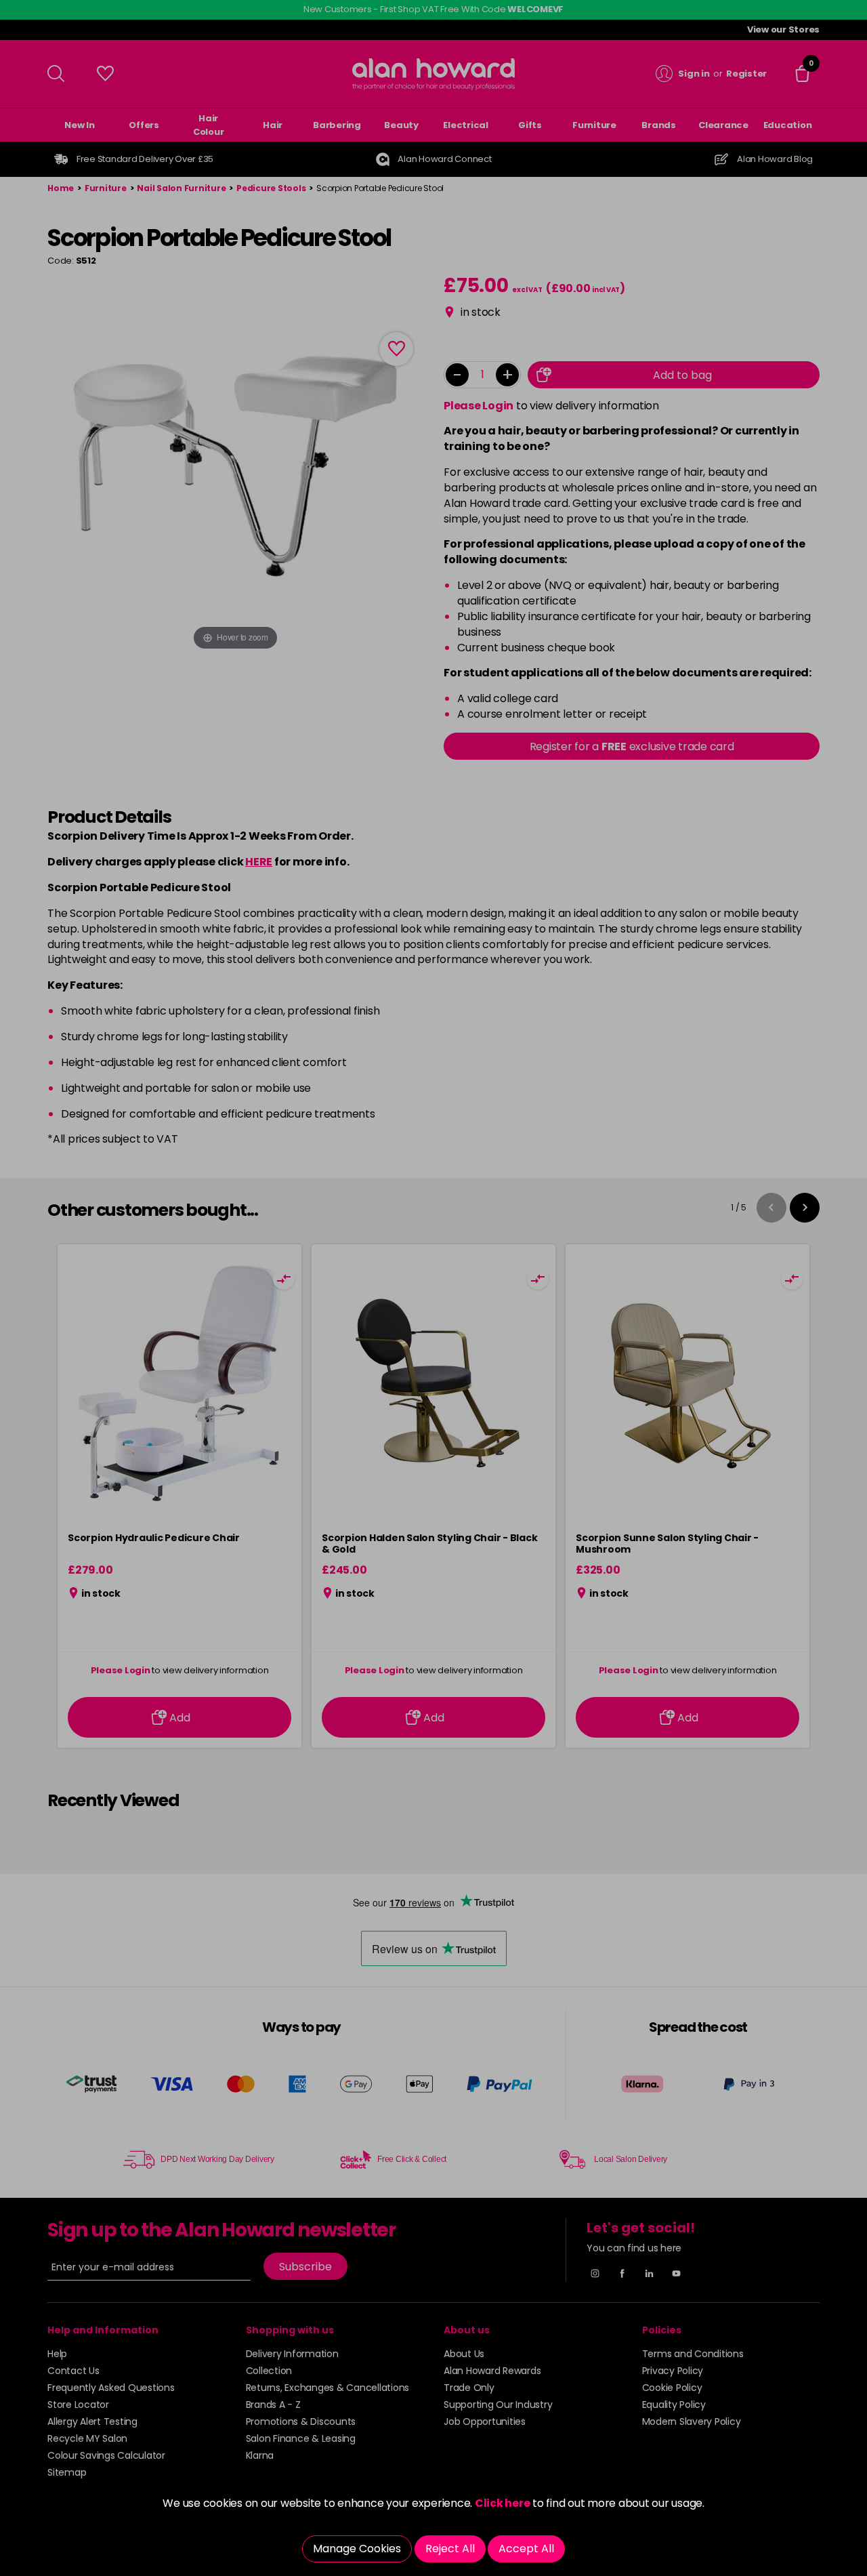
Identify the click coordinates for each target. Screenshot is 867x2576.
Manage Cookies (357, 2549)
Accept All (526, 2549)
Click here (503, 2503)
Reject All (450, 2549)
